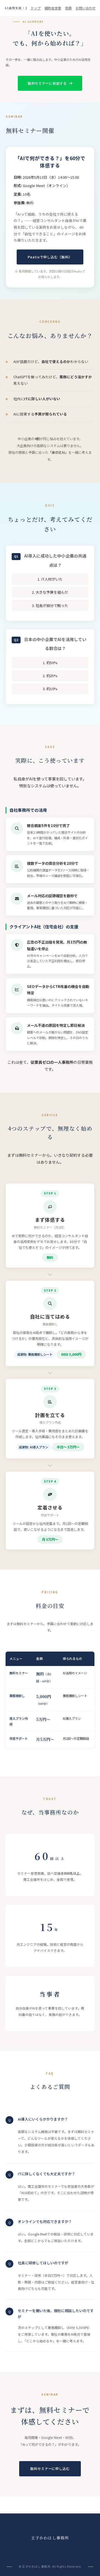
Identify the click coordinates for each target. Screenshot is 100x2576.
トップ (36, 8)
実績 (68, 8)
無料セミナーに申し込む (50, 2469)
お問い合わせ (86, 8)
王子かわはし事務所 (50, 2538)
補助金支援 (53, 8)
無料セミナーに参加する (47, 83)
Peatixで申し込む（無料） (50, 257)
